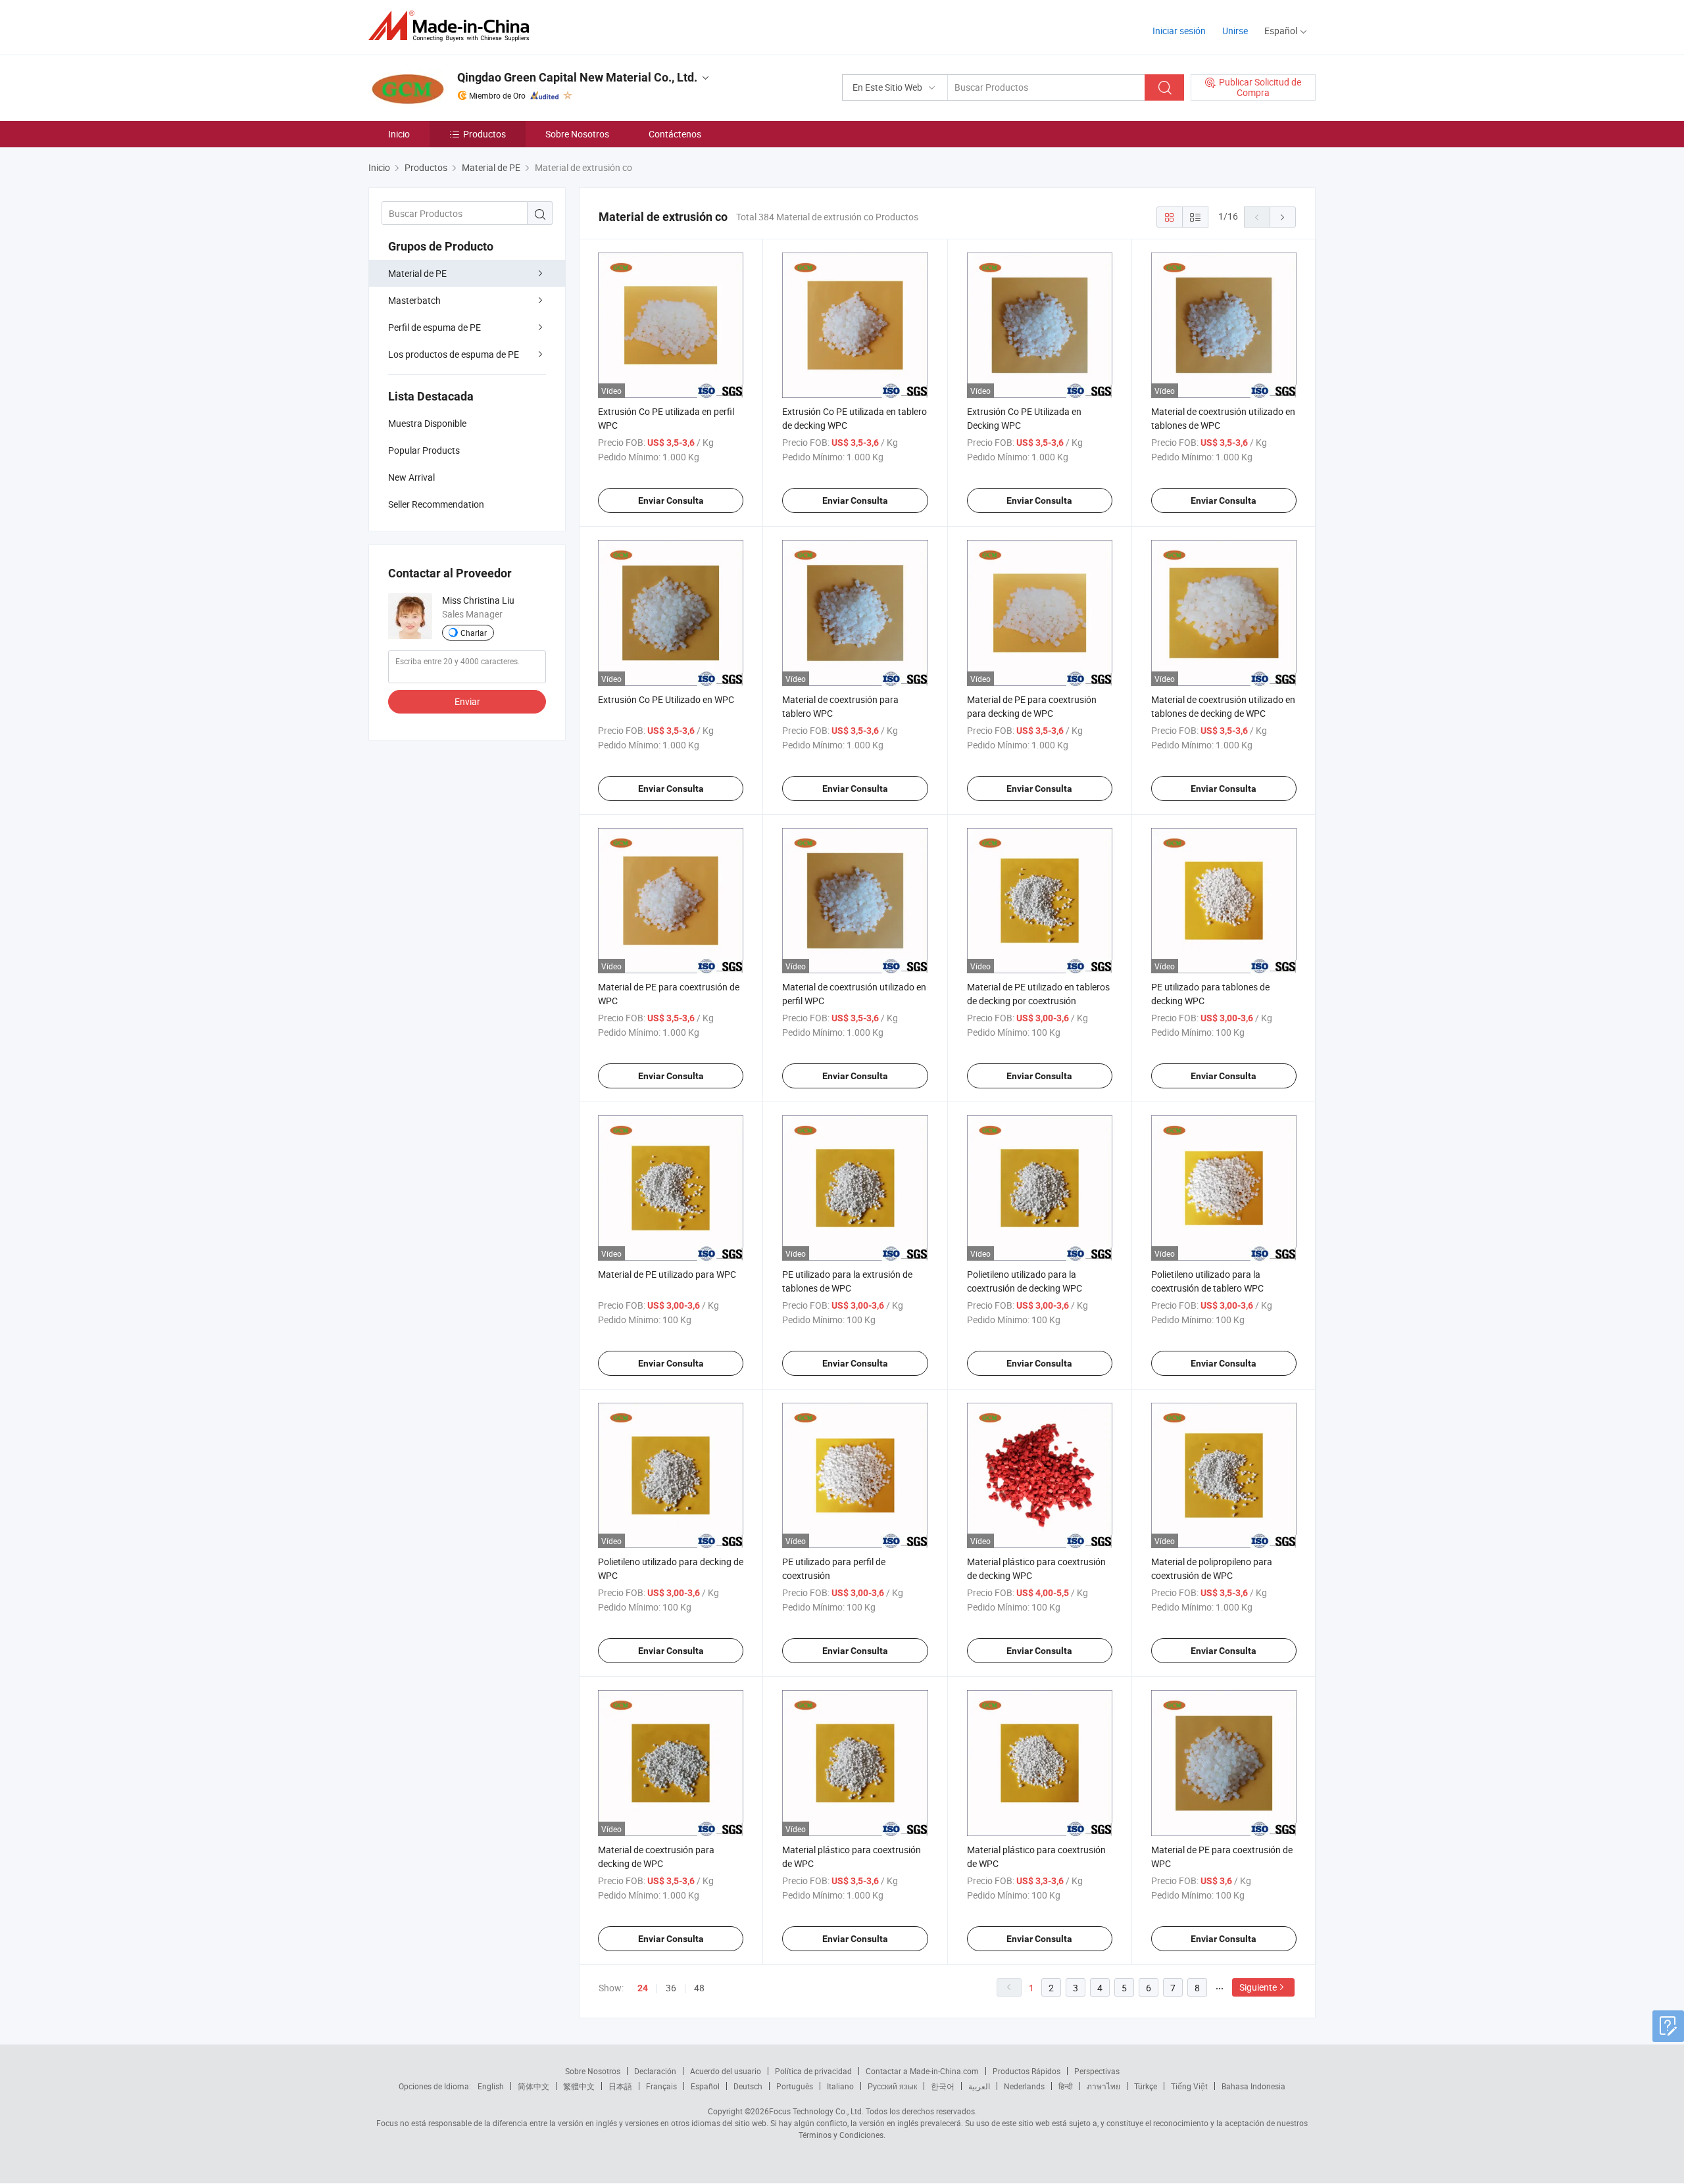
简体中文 (533, 2086)
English (491, 2086)
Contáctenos (675, 134)
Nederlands (1024, 2086)
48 (699, 1988)
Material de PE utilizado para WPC (667, 1274)
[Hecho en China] (453, 26)
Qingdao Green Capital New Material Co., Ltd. (577, 77)
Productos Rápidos (1027, 2071)
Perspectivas (1097, 2071)
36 (671, 1988)
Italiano (840, 2086)
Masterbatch (414, 300)
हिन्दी (1066, 2086)
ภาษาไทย (1103, 2086)
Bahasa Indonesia (1253, 2086)
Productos (484, 134)
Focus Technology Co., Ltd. (816, 2111)
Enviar (467, 701)
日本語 (620, 2086)
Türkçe (1146, 2086)
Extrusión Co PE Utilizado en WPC (666, 699)
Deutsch (748, 2086)
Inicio (399, 134)
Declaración (655, 2071)
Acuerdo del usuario (726, 2071)
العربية (979, 2086)
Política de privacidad (813, 2071)
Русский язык (892, 2086)
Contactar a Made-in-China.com (922, 2071)
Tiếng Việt (1189, 2086)
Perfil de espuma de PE (434, 327)
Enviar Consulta (671, 500)
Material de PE (417, 273)
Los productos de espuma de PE (454, 354)
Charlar (474, 633)
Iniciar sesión (1179, 31)
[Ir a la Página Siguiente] (1283, 217)
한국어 (943, 2086)
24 (643, 1988)
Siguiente (1258, 1987)
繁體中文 (579, 2086)
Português (795, 2086)
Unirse (1235, 31)
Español (705, 2086)
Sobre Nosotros (577, 134)
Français (661, 2086)
